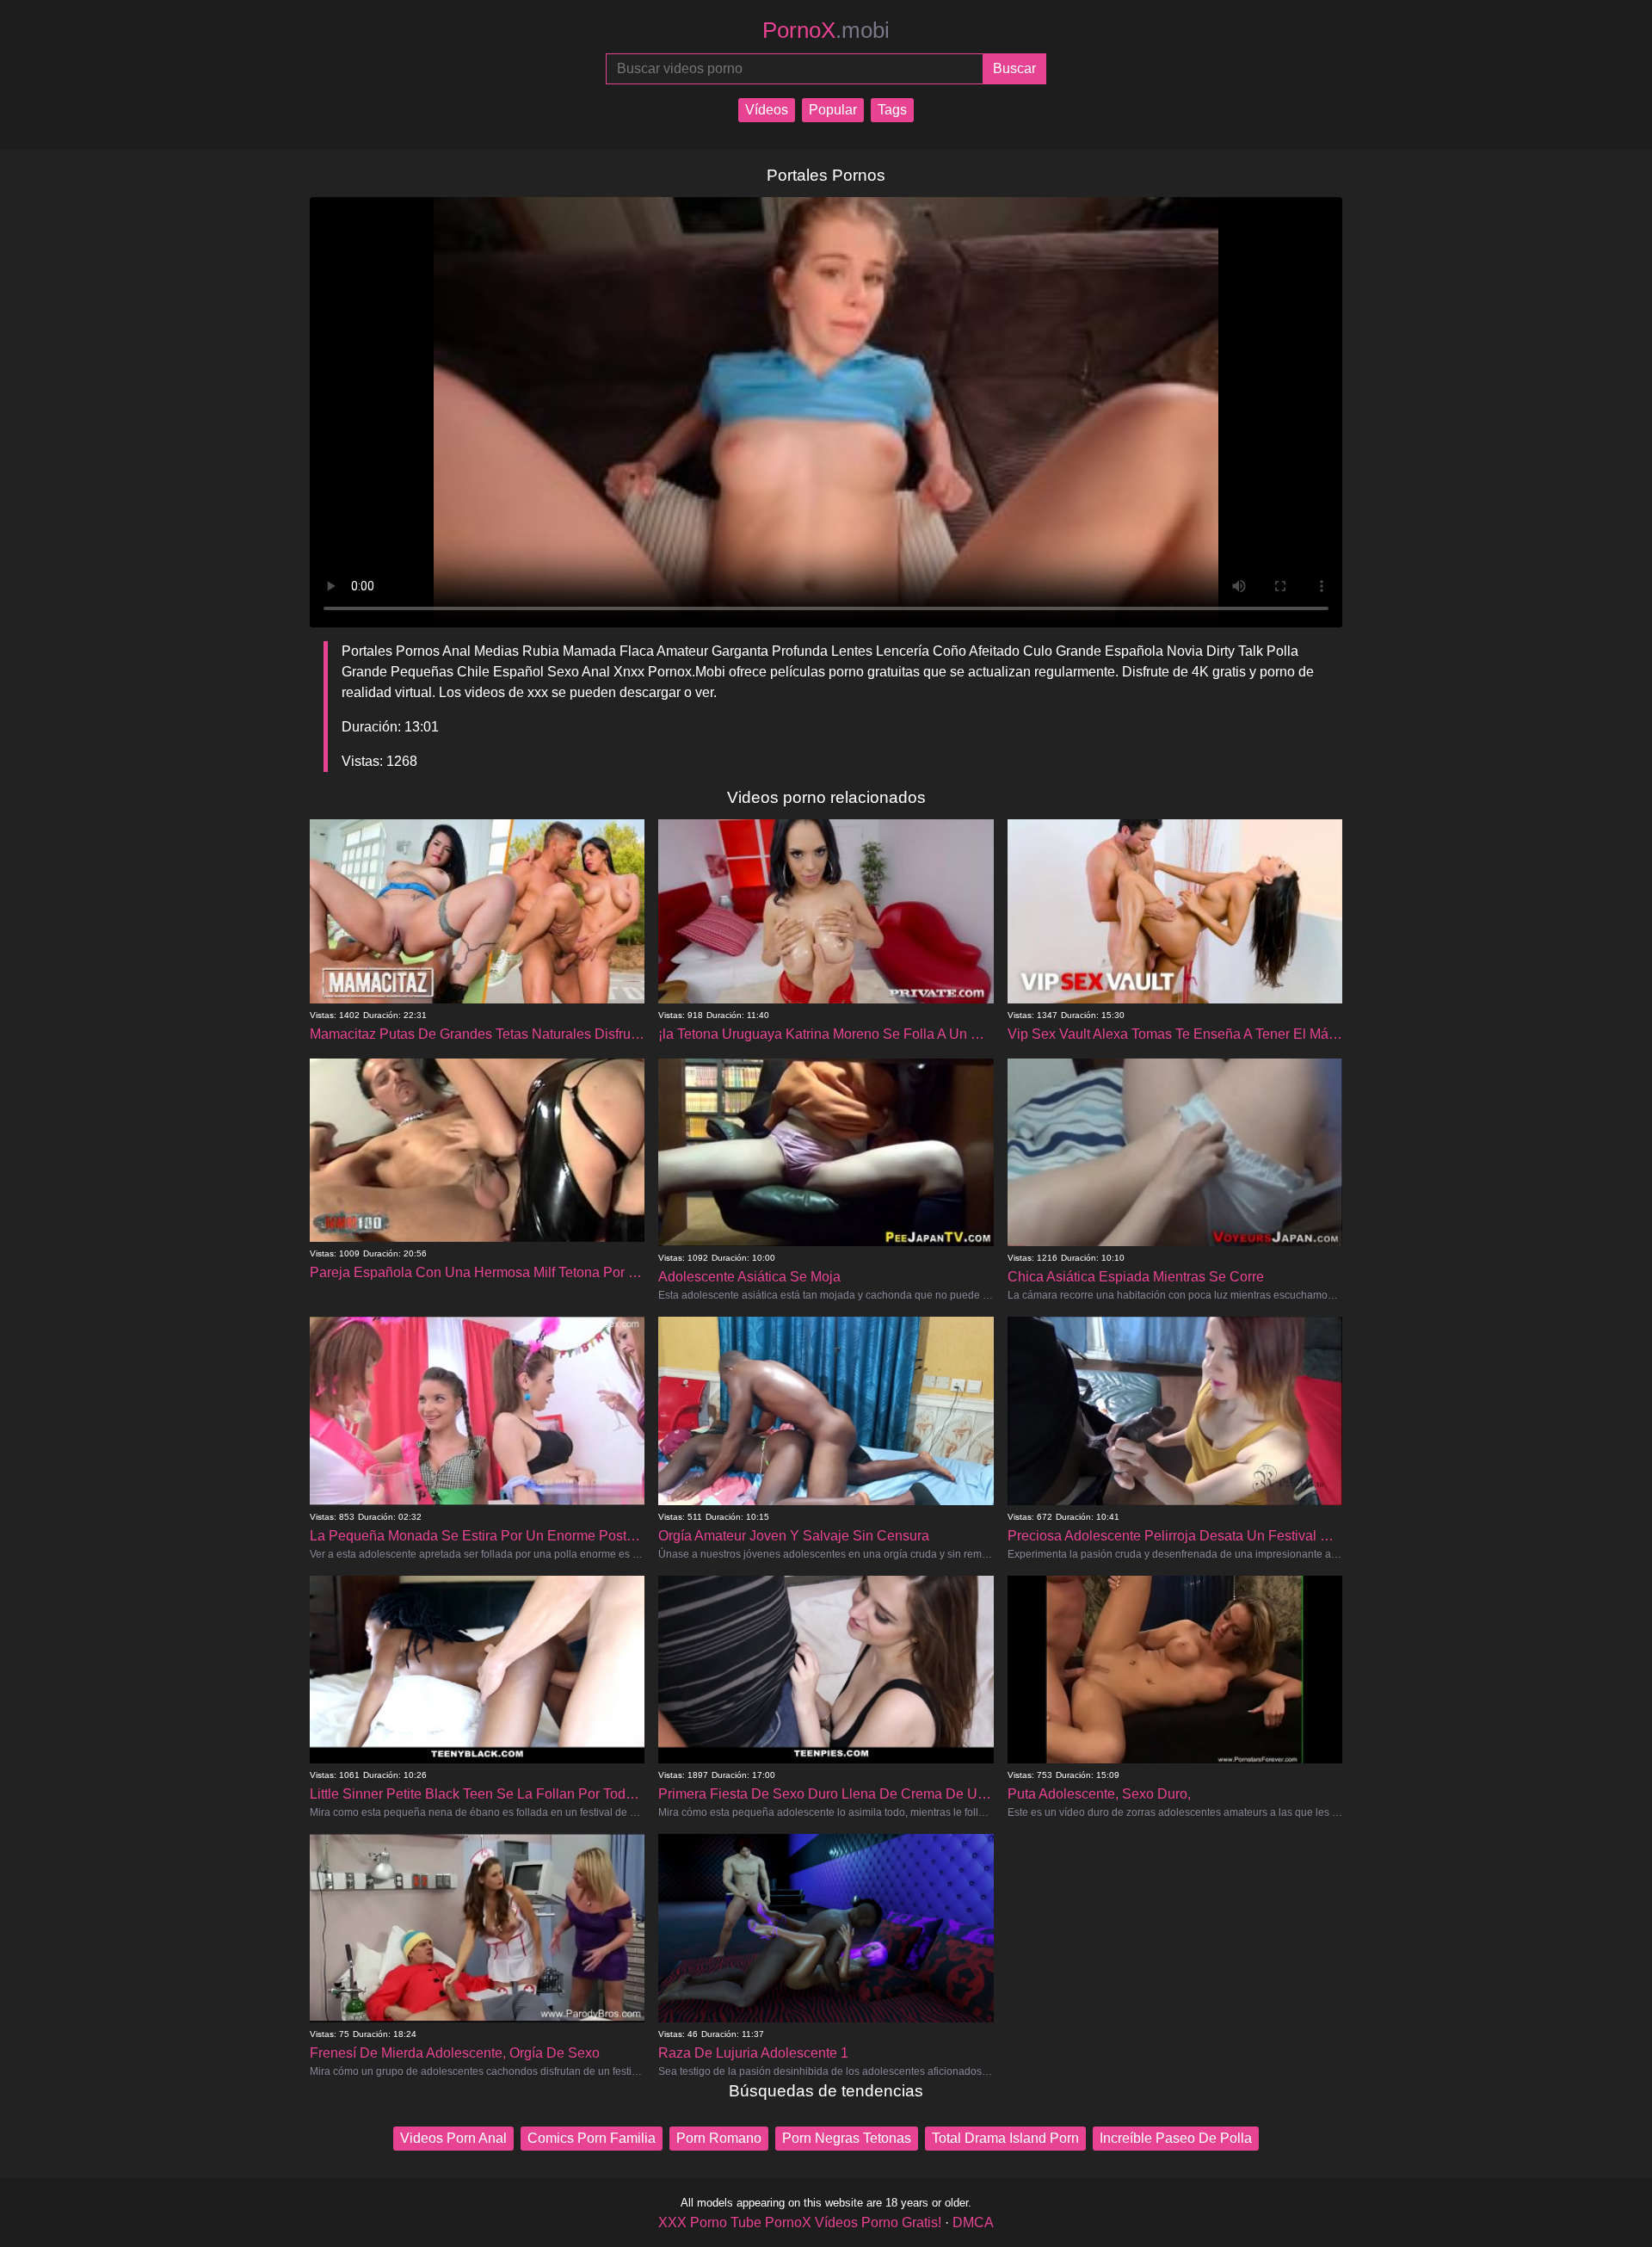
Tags (892, 110)
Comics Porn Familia (592, 2138)
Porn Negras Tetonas (847, 2138)
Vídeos (767, 110)
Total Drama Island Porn (1005, 2138)
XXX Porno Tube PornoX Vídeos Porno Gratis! (800, 2222)
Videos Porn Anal (453, 2138)
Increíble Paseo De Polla (1176, 2138)
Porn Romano (719, 2138)
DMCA (973, 2222)
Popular (833, 110)
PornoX (826, 30)
